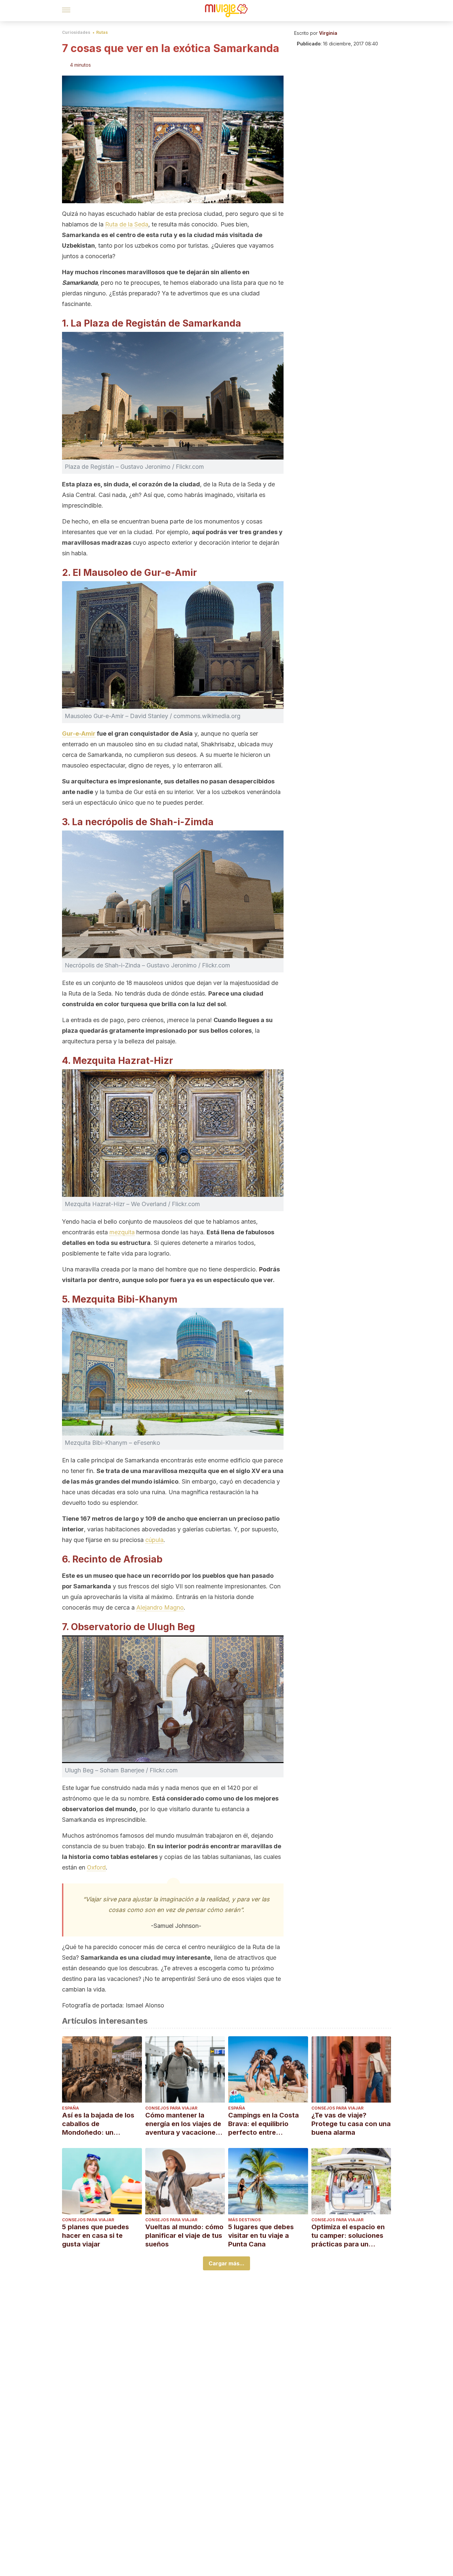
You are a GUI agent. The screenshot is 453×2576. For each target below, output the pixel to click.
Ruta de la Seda (127, 224)
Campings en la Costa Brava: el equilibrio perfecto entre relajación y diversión (263, 2124)
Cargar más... (227, 2263)
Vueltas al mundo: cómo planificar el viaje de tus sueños (184, 2236)
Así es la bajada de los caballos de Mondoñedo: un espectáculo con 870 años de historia (98, 2124)
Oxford (96, 1867)
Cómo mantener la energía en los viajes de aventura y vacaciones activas (183, 2124)
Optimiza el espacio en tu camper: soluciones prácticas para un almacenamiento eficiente (348, 2236)
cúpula (154, 1540)
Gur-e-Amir (79, 734)
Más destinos (244, 2220)
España (70, 2108)
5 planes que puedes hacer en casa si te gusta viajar (96, 2236)
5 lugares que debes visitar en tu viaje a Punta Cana (261, 2236)
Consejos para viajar (171, 2108)
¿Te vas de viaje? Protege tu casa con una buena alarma (351, 2124)
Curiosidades (76, 32)
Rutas (102, 32)
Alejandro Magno (160, 1607)
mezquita (122, 1232)
